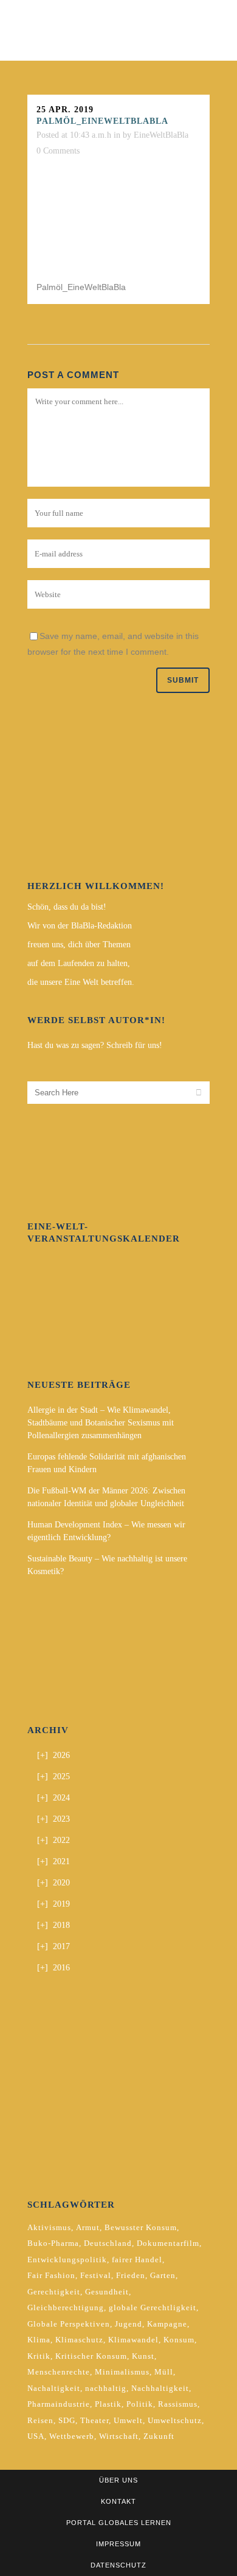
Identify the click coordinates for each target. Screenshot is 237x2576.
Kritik (39, 2356)
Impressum (118, 2544)
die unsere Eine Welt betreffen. (81, 982)
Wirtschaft (119, 2436)
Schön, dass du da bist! (67, 907)
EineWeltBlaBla (161, 135)
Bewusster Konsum (141, 2227)
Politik (140, 2404)
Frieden (131, 2275)
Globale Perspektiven (69, 2324)
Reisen (40, 2420)
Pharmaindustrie (59, 2404)
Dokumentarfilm (168, 2243)
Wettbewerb (72, 2436)
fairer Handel (137, 2260)
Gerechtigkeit (54, 2292)
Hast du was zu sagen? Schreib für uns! (95, 1045)
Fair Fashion (51, 2275)
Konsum (179, 2340)
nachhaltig (106, 2388)
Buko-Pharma (53, 2243)
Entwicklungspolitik (67, 2260)
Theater (94, 2420)
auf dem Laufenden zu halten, (79, 963)
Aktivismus (49, 2227)
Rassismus (178, 2404)
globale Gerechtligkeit (153, 2307)
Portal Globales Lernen (119, 2523)
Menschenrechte (59, 2372)
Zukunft (159, 2436)
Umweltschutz (175, 2420)
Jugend (129, 2324)
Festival (96, 2275)
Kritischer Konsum (91, 2356)
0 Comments (58, 151)
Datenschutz (118, 2565)
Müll (164, 2372)
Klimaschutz (79, 2340)
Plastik (108, 2404)
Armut (88, 2227)
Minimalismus (122, 2372)
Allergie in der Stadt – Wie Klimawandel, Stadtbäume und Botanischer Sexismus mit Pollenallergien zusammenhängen (101, 1423)
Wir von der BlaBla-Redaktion (80, 926)
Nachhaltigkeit (160, 2388)
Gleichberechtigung (66, 2307)
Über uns (118, 2480)
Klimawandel (133, 2340)
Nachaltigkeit (54, 2388)
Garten (163, 2275)
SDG (67, 2420)
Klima (39, 2340)
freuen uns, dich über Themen (79, 945)
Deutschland (108, 2243)
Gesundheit (107, 2292)
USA (36, 2436)
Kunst (143, 2356)
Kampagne (167, 2324)
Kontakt (118, 2501)
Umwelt (128, 2420)
